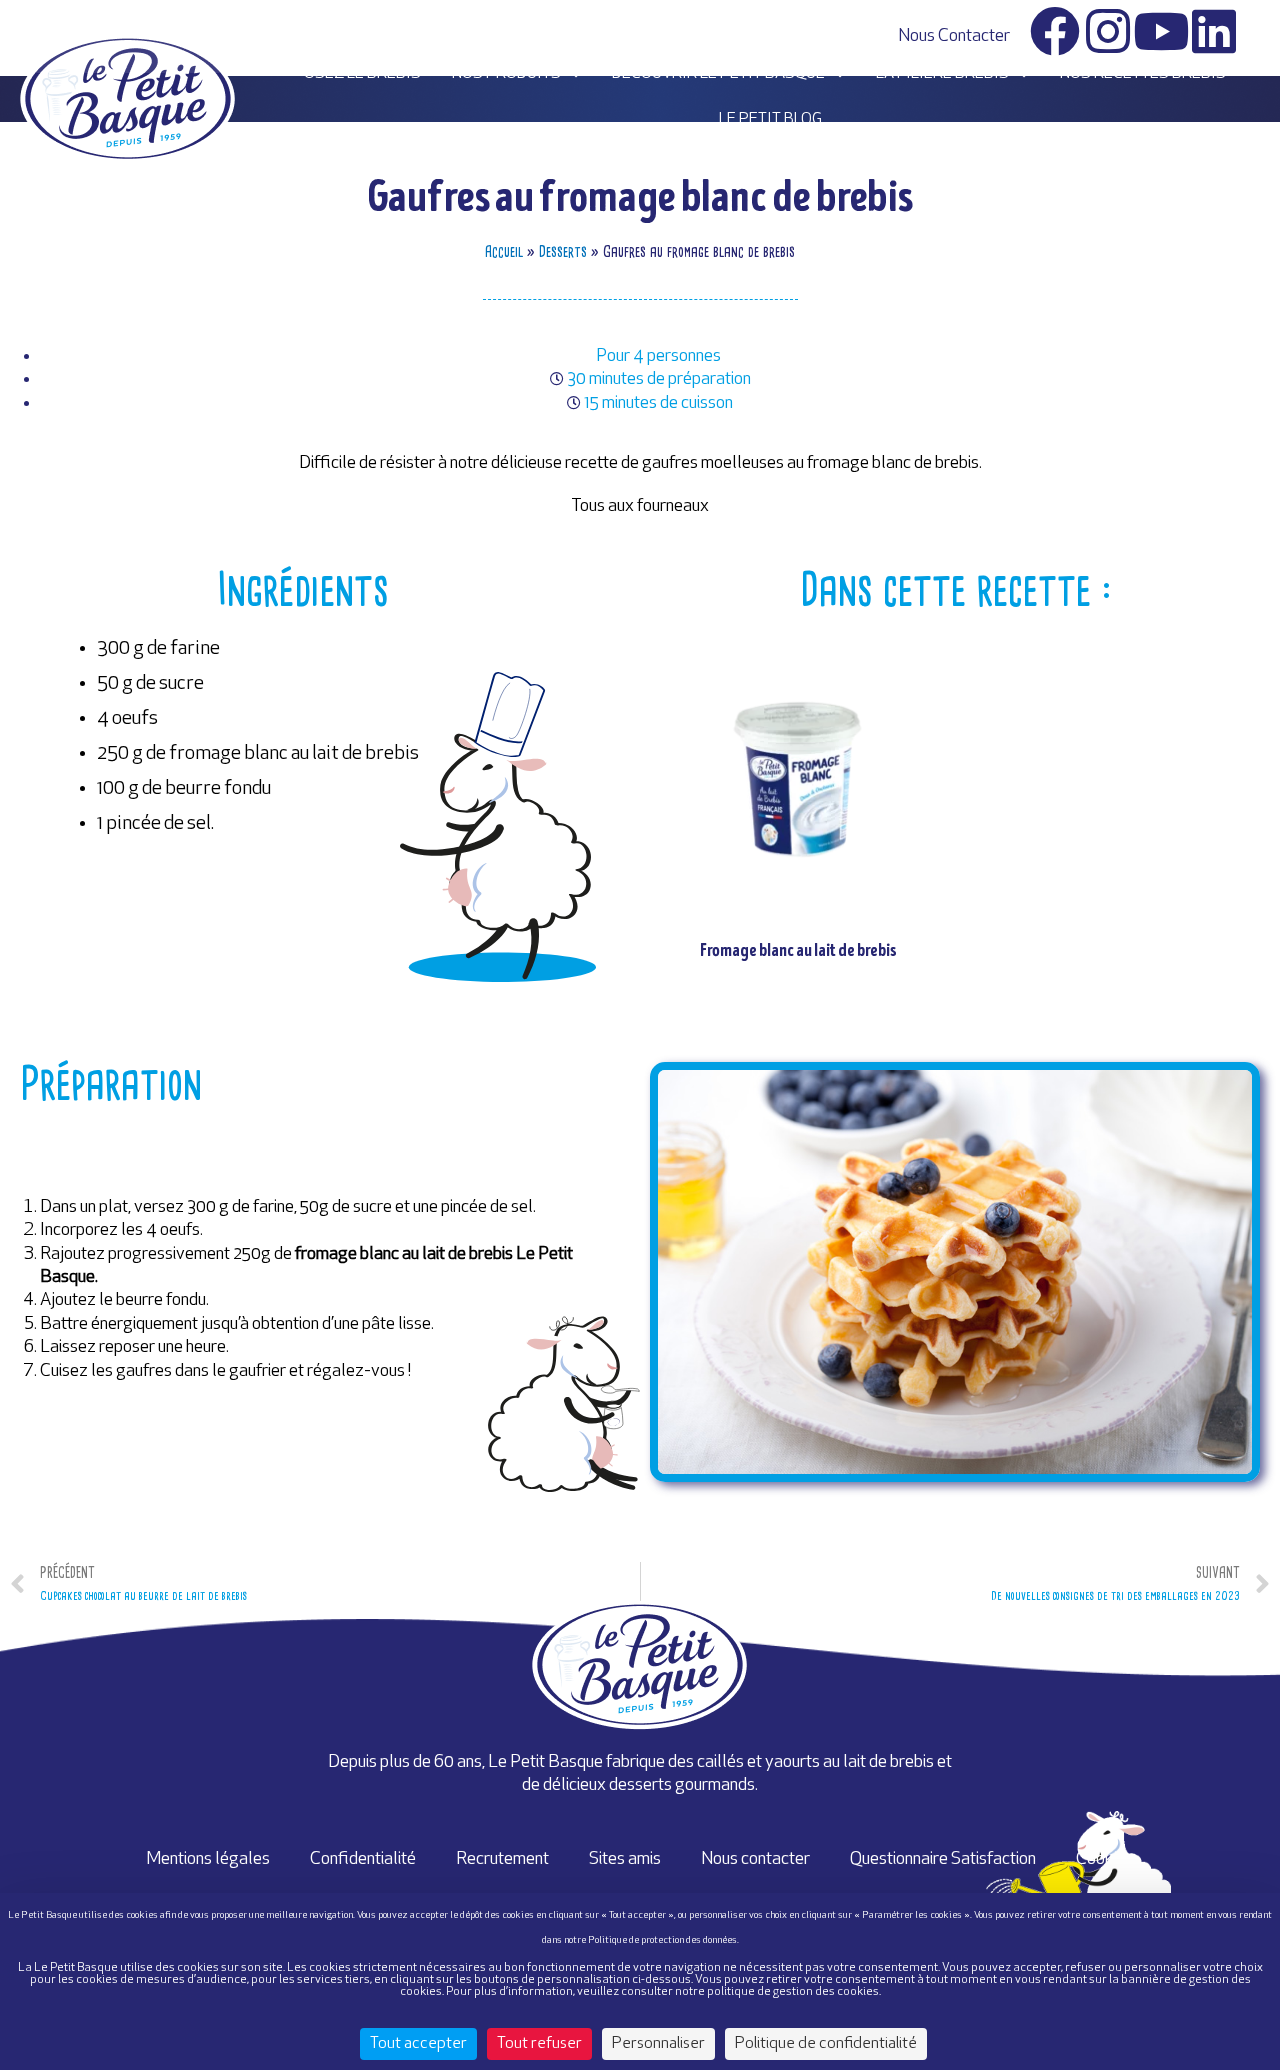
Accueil (504, 251)
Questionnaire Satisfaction (943, 1859)
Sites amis (625, 1859)
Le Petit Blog (770, 120)
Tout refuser (539, 2044)
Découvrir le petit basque (718, 74)
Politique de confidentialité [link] (826, 2044)
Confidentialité (363, 1859)
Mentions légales (208, 1859)
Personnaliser (658, 2044)
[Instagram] (1108, 31)
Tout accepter (418, 2044)
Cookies (1105, 1859)
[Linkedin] (1214, 31)
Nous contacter (954, 36)
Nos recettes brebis (1143, 74)
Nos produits (506, 74)
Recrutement (502, 1859)
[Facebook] (1055, 31)
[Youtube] (1161, 31)
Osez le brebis (362, 74)
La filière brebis (942, 74)
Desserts (563, 251)
